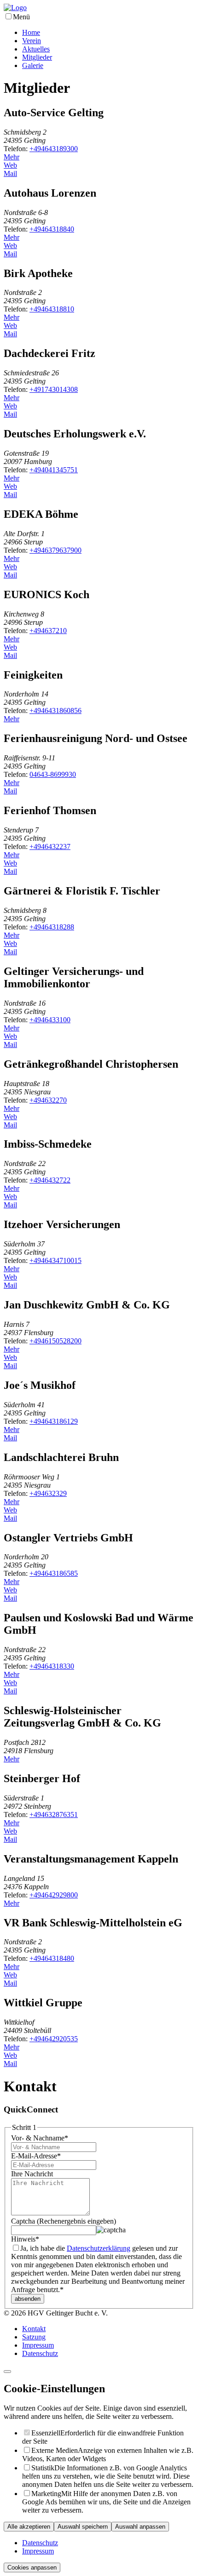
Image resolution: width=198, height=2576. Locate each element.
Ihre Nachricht (32, 2174)
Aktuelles (36, 49)
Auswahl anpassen (140, 2527)
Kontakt (34, 2329)
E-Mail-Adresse (36, 2156)
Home (31, 32)
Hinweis (25, 2239)
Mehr (12, 157)
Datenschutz (40, 2353)
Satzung (34, 2337)
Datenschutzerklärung (99, 2248)
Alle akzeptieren (29, 2527)
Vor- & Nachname (40, 2138)
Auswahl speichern (83, 2527)
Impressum (38, 2345)
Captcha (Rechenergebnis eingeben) (64, 2221)
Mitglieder (37, 57)
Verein (32, 41)
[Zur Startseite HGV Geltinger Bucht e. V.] (15, 8)
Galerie (33, 65)
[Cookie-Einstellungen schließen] (7, 2372)
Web (10, 165)
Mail (10, 173)
